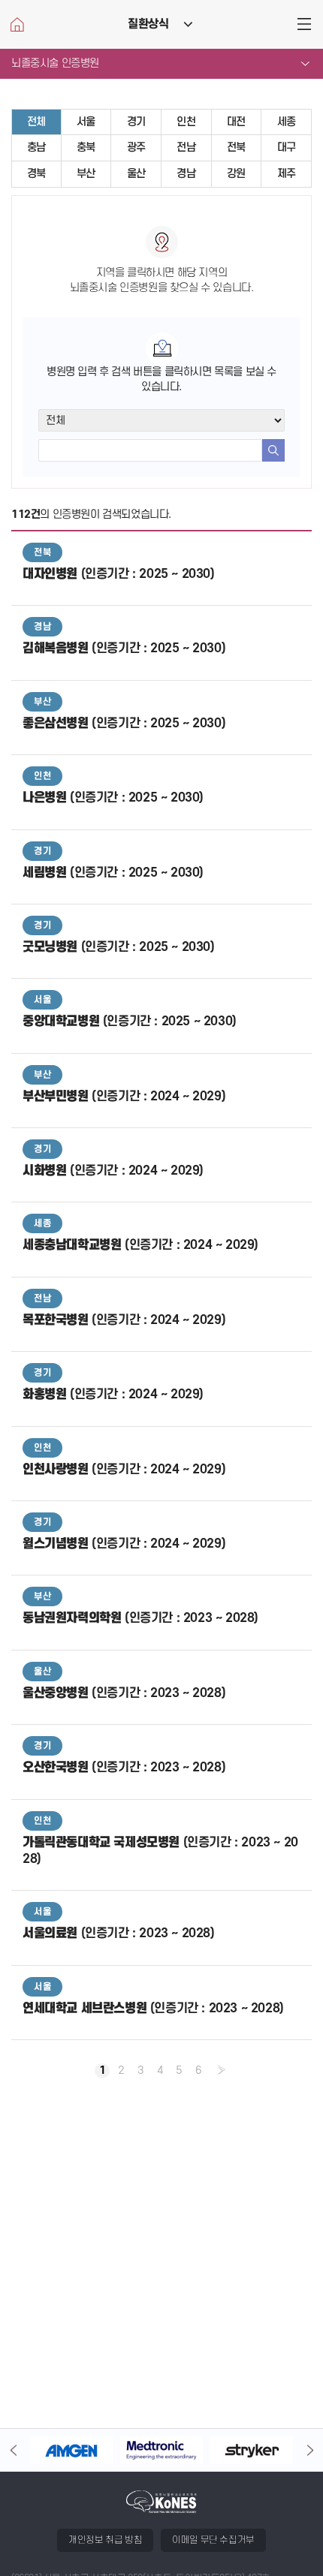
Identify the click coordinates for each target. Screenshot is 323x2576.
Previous (13, 2450)
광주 (136, 147)
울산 (136, 174)
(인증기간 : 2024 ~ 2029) (124, 1097)
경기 (136, 122)
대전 (236, 122)
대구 (287, 147)
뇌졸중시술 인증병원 (55, 63)
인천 (186, 122)
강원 (236, 174)
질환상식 (148, 24)
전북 (236, 147)
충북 (86, 147)
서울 (86, 122)
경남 (186, 174)
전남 (186, 147)
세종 (287, 122)
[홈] (17, 24)
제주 (287, 174)
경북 (36, 174)
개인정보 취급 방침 (105, 2540)
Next (310, 2450)
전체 (36, 122)
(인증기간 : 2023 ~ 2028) (140, 1618)
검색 (273, 450)
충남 (36, 147)
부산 (86, 174)
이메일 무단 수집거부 (213, 2540)
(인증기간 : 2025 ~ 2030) (119, 574)
